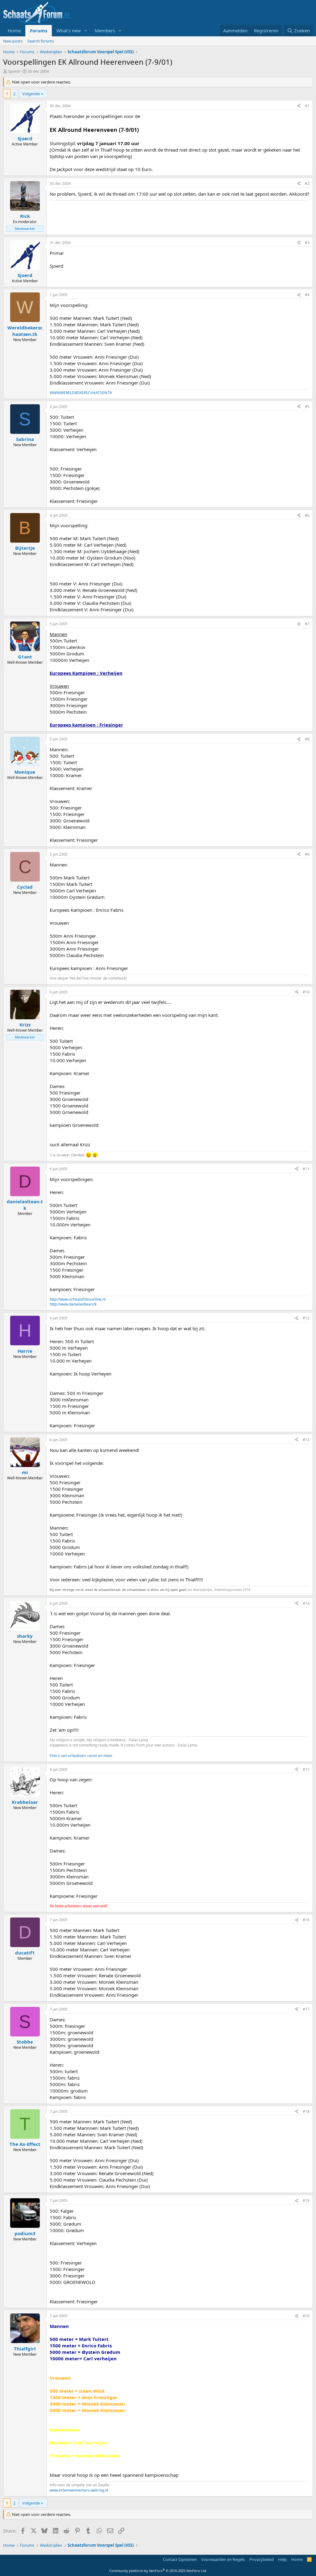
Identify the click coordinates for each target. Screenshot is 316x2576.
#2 (307, 183)
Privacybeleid (262, 2559)
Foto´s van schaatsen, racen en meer (81, 1756)
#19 (306, 2201)
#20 (306, 2316)
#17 (306, 2009)
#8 (307, 739)
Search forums (41, 41)
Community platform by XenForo (158, 2571)
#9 (307, 854)
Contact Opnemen (180, 2559)
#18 (306, 2111)
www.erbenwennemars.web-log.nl (79, 2490)
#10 (306, 992)
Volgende (31, 94)
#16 (306, 1920)
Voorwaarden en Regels (223, 2559)
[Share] (299, 106)
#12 (306, 1318)
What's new (69, 31)
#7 (307, 624)
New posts (13, 41)
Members (105, 31)
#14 (306, 1603)
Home (14, 31)
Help (282, 2559)
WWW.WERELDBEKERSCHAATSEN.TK (81, 393)
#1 (307, 106)
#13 (306, 1440)
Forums (39, 31)
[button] (86, 31)
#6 (307, 515)
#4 (307, 295)
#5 (307, 407)
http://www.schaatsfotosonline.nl (78, 1299)
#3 (307, 243)
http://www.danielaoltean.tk (73, 1304)
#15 (306, 1769)
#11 (306, 1169)
